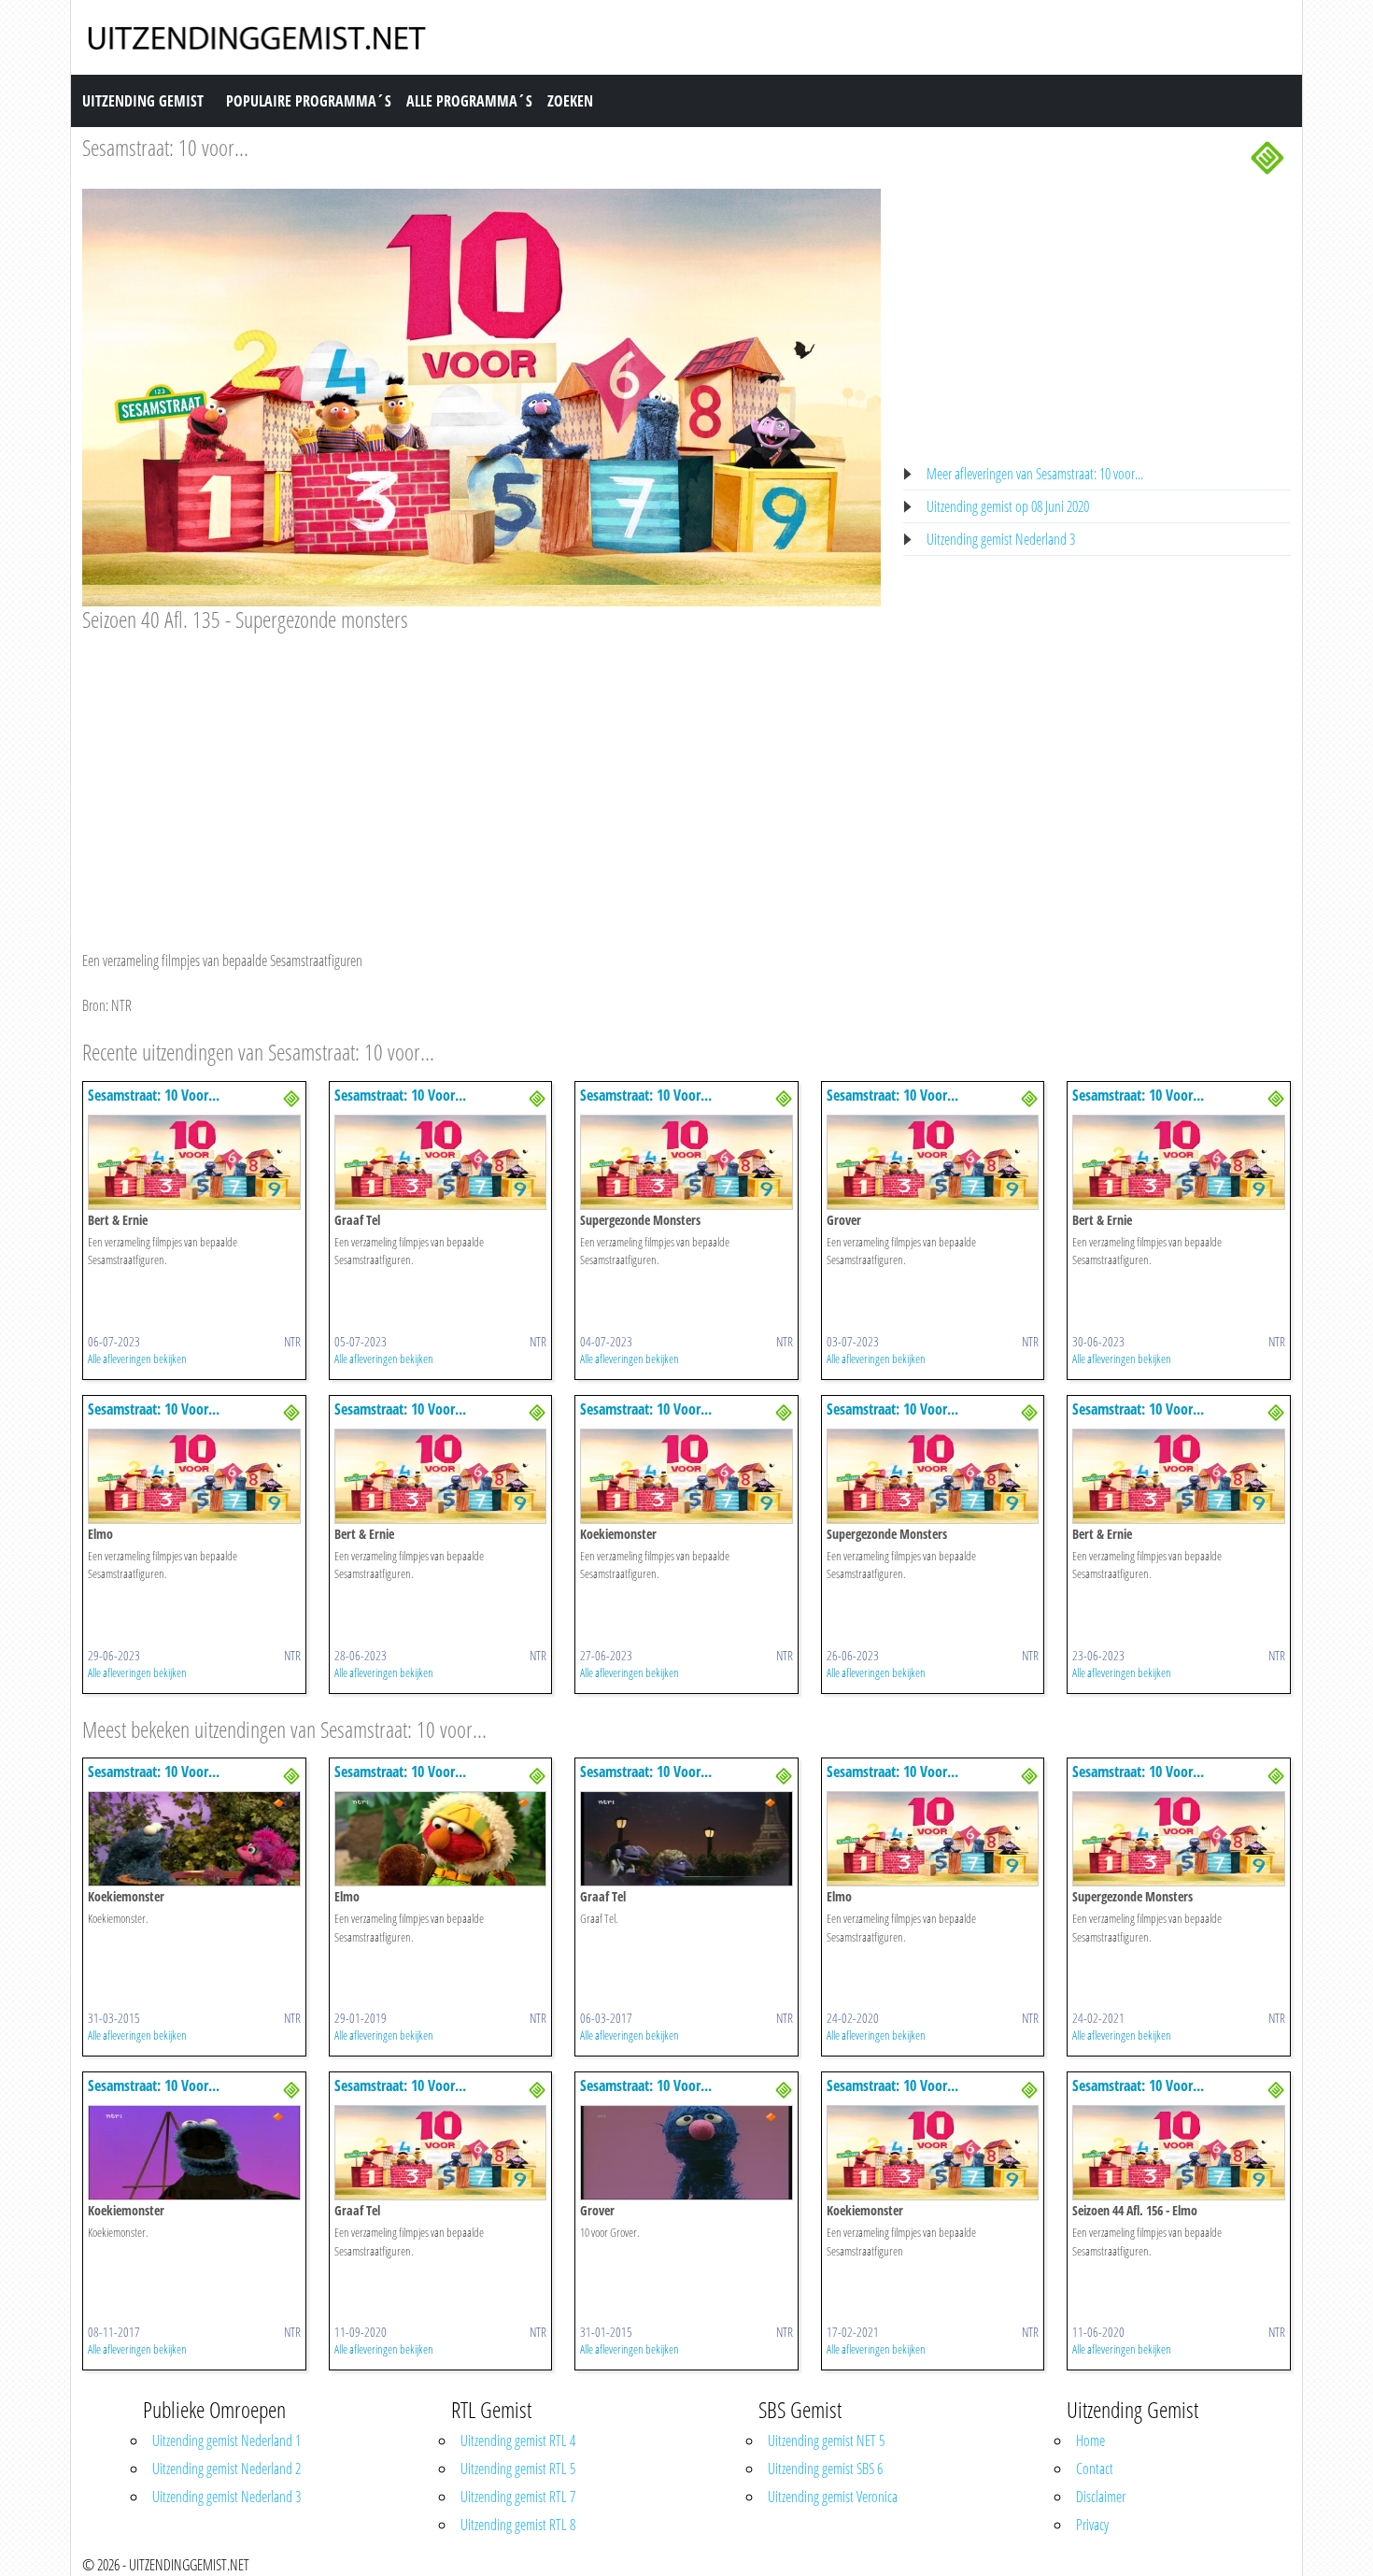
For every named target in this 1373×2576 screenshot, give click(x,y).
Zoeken (570, 101)
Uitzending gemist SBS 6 (825, 2469)
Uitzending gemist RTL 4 (518, 2441)
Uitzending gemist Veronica (833, 2497)
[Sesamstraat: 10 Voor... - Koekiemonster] (686, 1474)
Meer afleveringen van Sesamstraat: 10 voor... (1035, 474)
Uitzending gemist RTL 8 (518, 2525)
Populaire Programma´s (309, 101)
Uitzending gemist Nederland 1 (226, 2441)
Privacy (1092, 2525)
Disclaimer (1101, 2497)
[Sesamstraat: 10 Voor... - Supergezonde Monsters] (686, 1160)
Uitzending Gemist (143, 101)
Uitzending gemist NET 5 (826, 2441)
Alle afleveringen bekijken (137, 1359)
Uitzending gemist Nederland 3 (1001, 539)
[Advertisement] (481, 774)
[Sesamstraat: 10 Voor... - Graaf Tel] (441, 1160)
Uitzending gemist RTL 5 (518, 2469)
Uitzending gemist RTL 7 (518, 2497)
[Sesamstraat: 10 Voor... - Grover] (933, 1160)
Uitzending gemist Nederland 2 (226, 2469)
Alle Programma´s (469, 101)
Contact (1095, 2469)
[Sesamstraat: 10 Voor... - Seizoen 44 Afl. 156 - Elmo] (1179, 2152)
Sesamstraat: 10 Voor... (154, 1095)
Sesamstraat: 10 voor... (165, 147)
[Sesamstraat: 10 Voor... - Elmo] (194, 1474)
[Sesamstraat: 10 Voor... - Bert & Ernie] (194, 1160)
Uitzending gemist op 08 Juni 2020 (1008, 506)
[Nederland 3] (1267, 156)
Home (1090, 2441)
